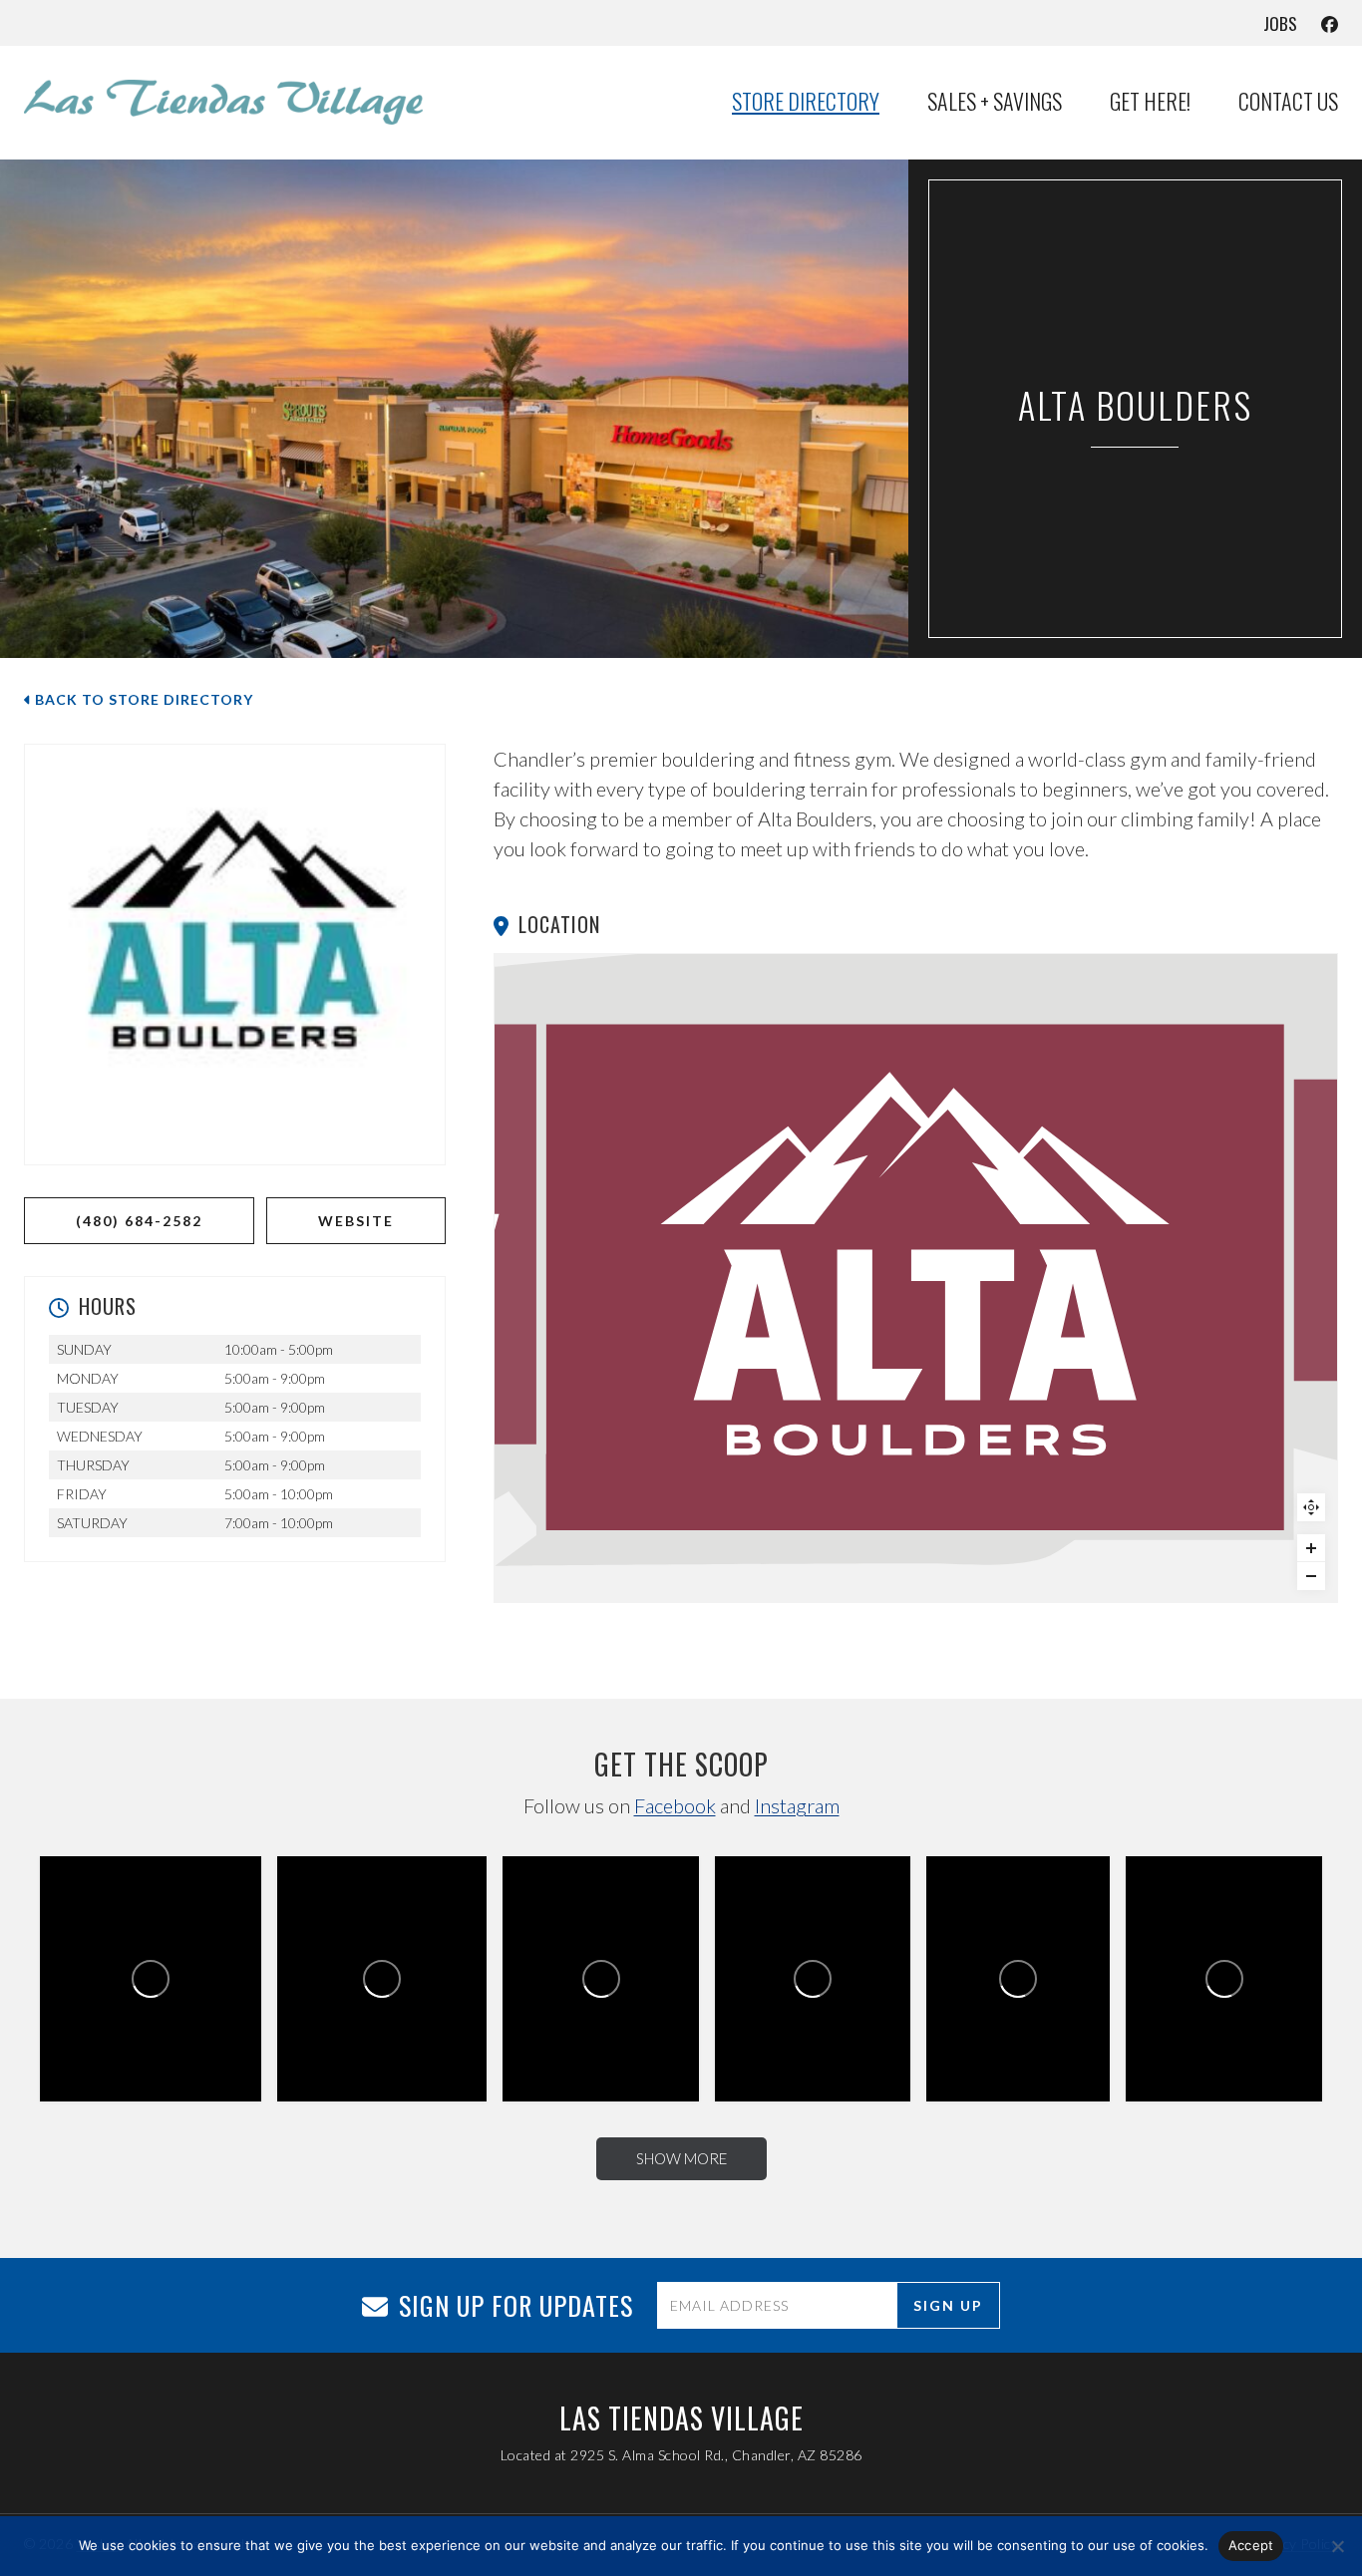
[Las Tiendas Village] (223, 102)
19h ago (157, 2030)
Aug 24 (819, 2032)
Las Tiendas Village (122, 2003)
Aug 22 (1025, 2033)
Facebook (675, 1805)
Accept (1251, 2545)
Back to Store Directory (142, 699)
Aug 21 (1231, 2032)
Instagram (797, 1805)
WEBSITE (356, 1221)
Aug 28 (387, 2031)
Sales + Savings (995, 102)
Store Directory (806, 102)
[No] (1337, 2546)
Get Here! (1150, 102)
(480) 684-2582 (139, 1221)
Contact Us (1288, 102)
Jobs (1280, 23)
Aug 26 (608, 2032)
